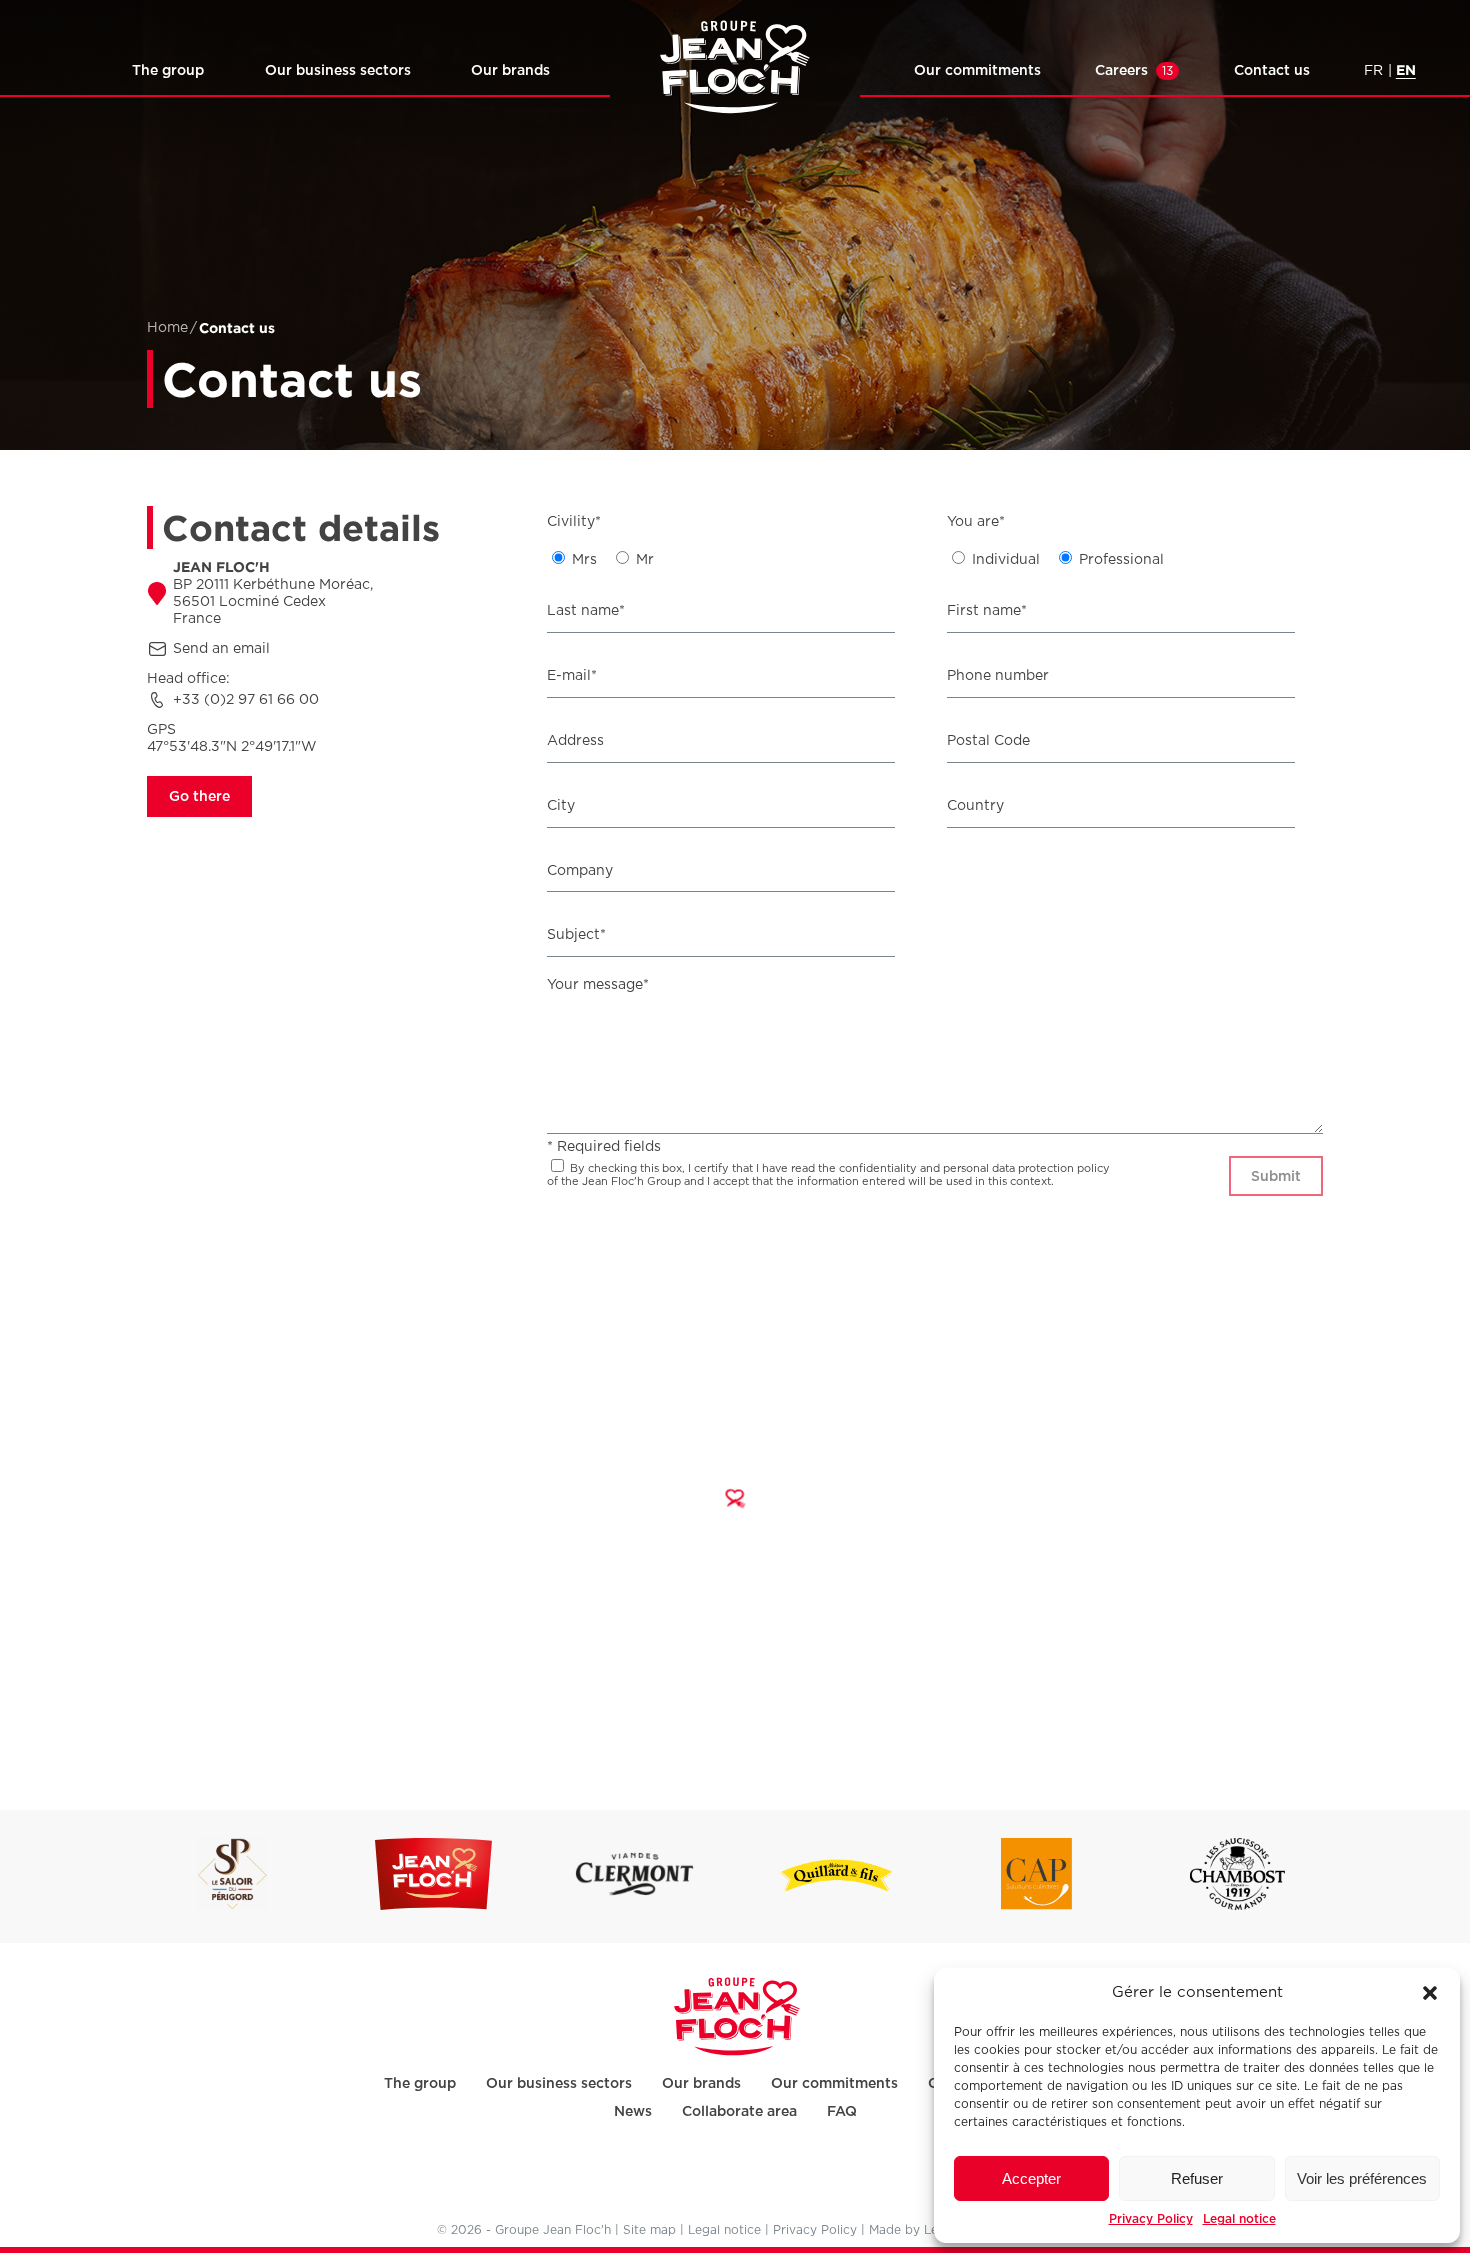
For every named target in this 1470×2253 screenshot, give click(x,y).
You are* (976, 522)
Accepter (1031, 2178)
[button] (1430, 1993)
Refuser (1197, 2178)
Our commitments (977, 70)
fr (1373, 71)
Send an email (221, 649)
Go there (199, 796)
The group (168, 70)
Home (167, 328)
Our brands (510, 70)
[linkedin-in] (733, 2177)
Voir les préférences (1362, 2178)
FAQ (842, 2111)
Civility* (574, 522)
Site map (649, 2230)
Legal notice (1239, 2218)
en (1406, 69)
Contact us (1272, 70)
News (633, 2111)
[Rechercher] (66, 74)
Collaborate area (739, 2111)
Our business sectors (338, 70)
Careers (1134, 70)
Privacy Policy (1151, 2218)
